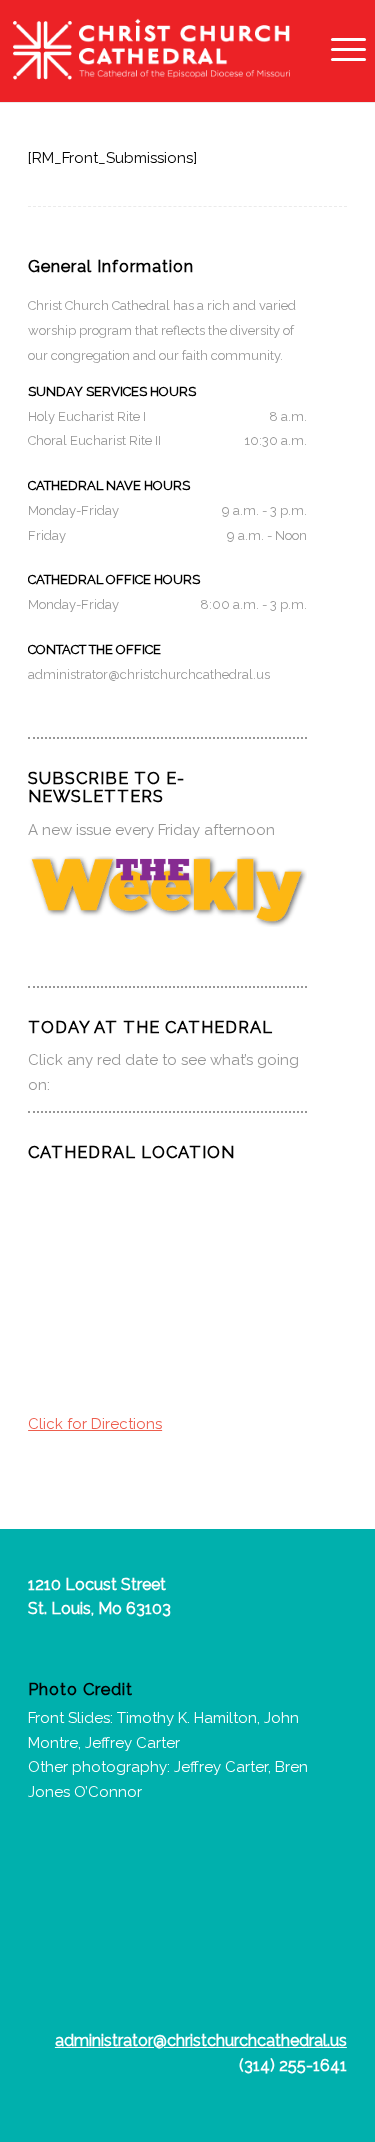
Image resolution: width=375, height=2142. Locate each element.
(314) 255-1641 (293, 2065)
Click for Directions (95, 1424)
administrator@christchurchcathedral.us (149, 674)
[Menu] (338, 50)
